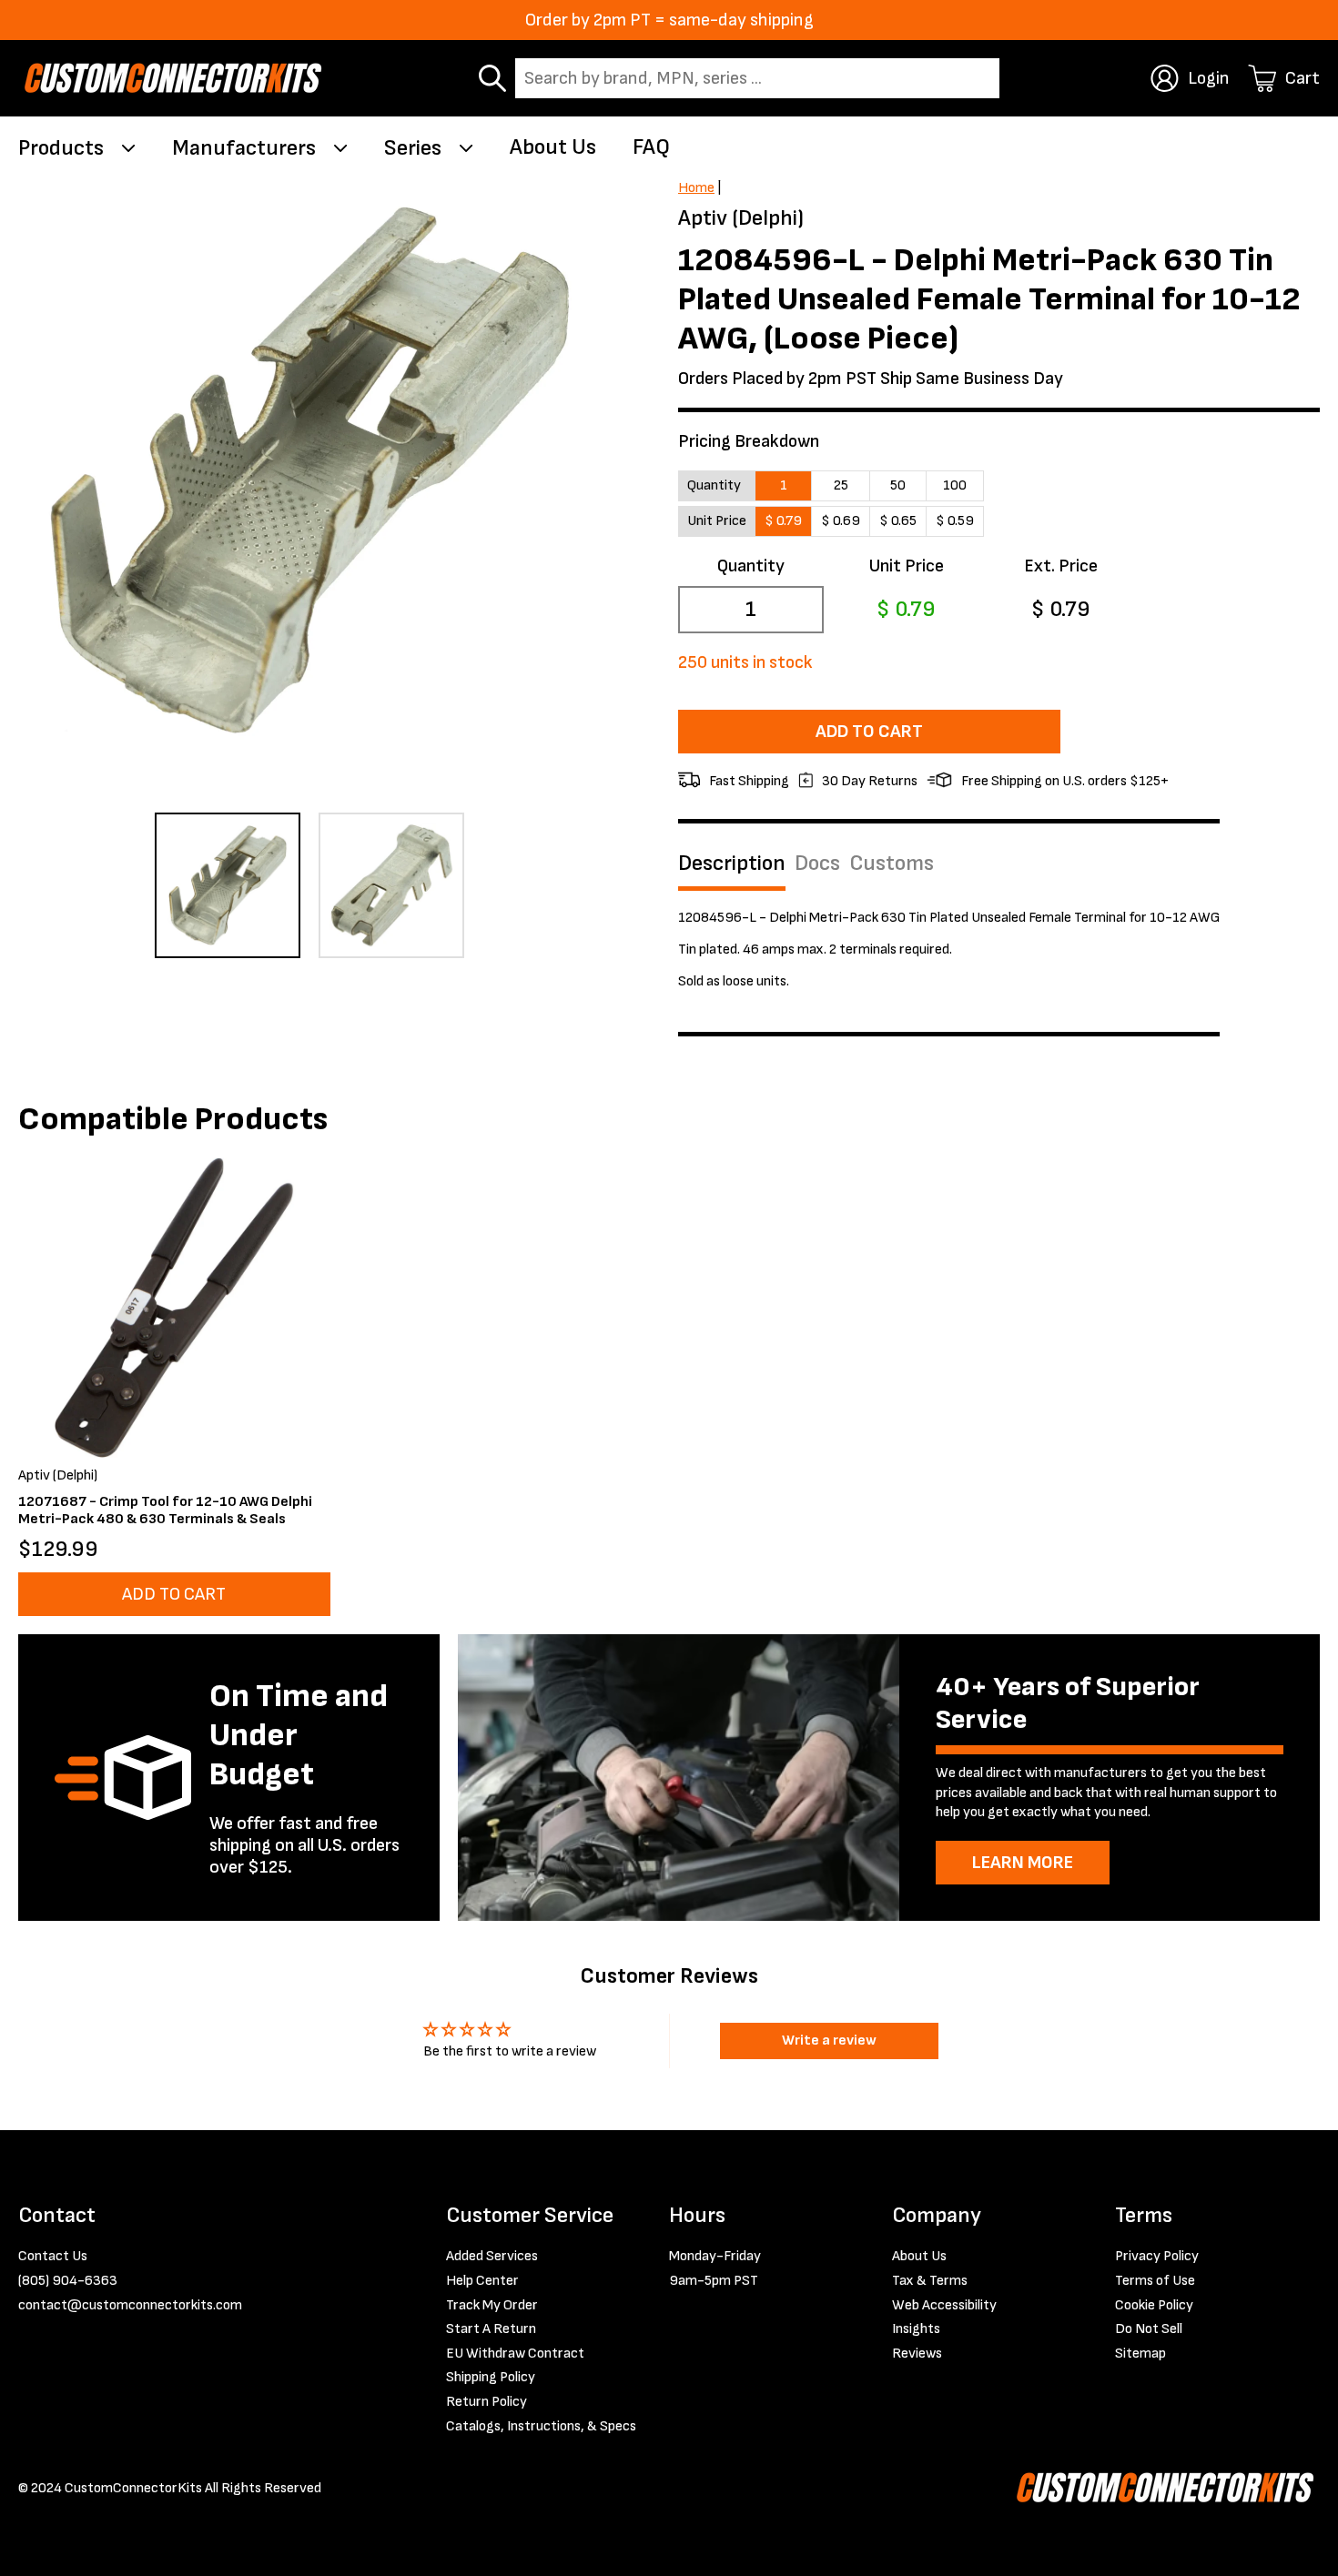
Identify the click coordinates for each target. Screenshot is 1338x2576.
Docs (817, 864)
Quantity (751, 566)
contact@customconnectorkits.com (130, 2305)
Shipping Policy (491, 2377)
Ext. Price (1061, 566)
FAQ (651, 147)
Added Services (492, 2256)
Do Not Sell (1149, 2329)
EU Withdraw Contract (515, 2354)
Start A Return (491, 2329)
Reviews (917, 2354)
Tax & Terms (930, 2281)
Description (732, 864)
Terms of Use (1155, 2281)
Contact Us (53, 2256)
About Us (553, 147)
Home (696, 188)
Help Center (482, 2281)
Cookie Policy (1154, 2305)
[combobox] (757, 78)
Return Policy (487, 2402)
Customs (892, 864)
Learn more (1023, 1863)
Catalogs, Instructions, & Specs (541, 2426)
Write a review (829, 2041)
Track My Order (492, 2305)
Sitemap (1140, 2354)
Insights (916, 2329)
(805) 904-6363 (68, 2281)
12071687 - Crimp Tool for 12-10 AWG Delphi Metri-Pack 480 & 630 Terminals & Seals (165, 1510)
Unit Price (906, 566)
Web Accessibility (944, 2305)
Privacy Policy (1157, 2256)
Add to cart (869, 732)
